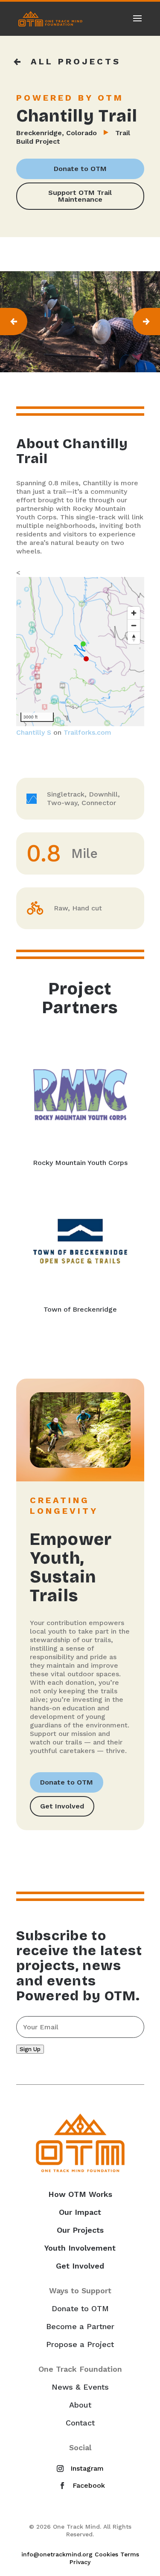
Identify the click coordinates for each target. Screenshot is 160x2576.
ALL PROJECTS (76, 61)
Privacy (80, 2562)
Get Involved (62, 1806)
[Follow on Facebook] (80, 2486)
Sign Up (30, 2049)
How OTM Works (80, 2194)
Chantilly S (34, 732)
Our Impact (80, 2212)
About (80, 2405)
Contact (80, 2423)
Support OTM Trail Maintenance (80, 196)
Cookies (106, 2554)
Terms (130, 2554)
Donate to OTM (80, 169)
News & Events (80, 2387)
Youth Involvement (80, 2248)
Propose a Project (80, 2344)
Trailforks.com (87, 732)
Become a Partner (80, 2327)
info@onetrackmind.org (57, 2554)
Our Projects (80, 2230)
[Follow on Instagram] (79, 2469)
